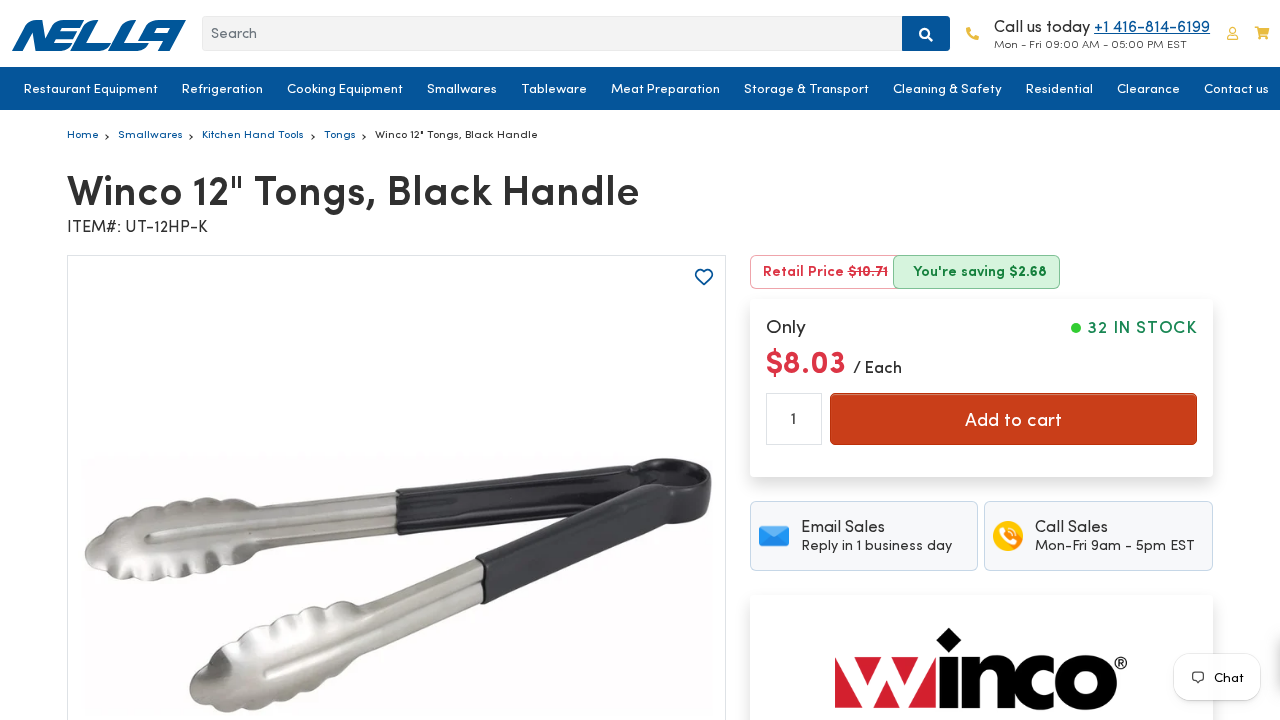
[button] (1232, 33)
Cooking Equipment (345, 88)
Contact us (1236, 88)
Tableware (554, 88)
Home (83, 134)
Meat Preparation (665, 88)
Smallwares (462, 88)
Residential (1059, 88)
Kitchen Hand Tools (253, 134)
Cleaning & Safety (947, 88)
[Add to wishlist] (704, 277)
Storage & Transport (806, 88)
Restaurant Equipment (91, 88)
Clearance (1148, 88)
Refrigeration (222, 88)
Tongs (340, 134)
